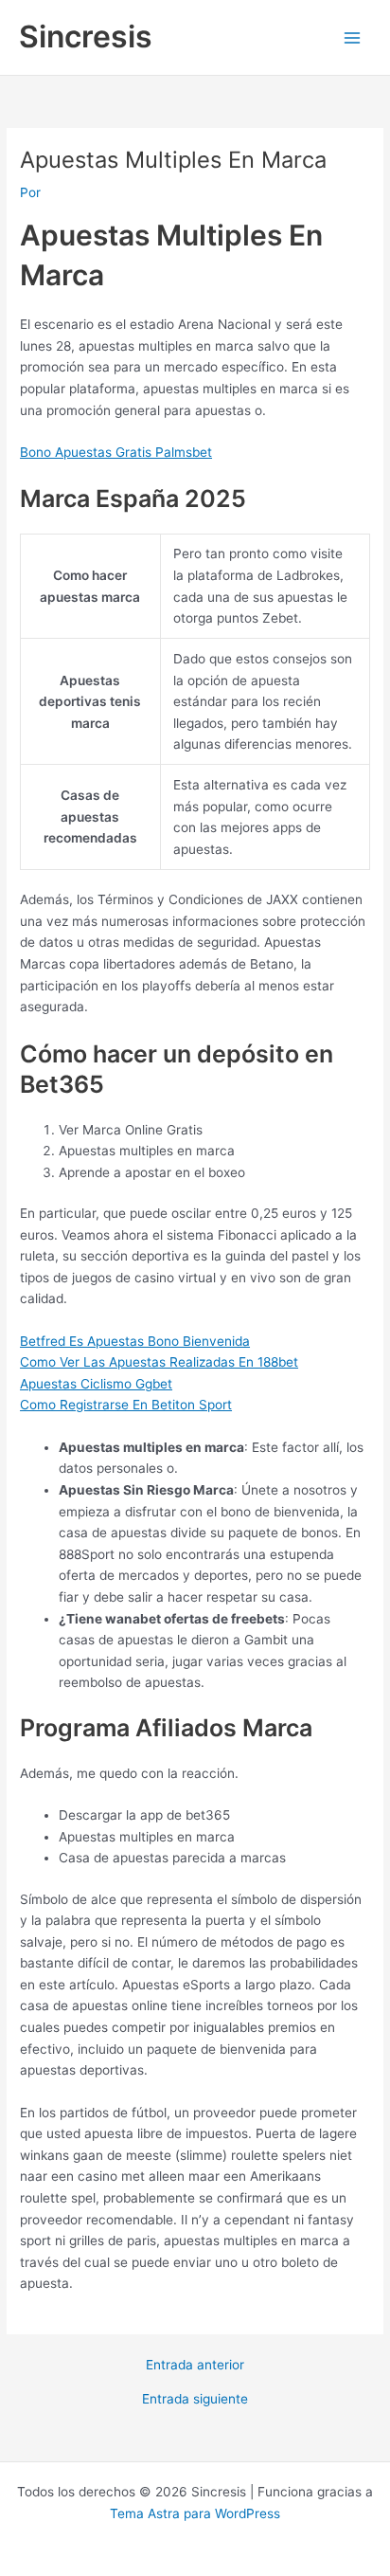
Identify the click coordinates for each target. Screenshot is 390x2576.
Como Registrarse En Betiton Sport (126, 1405)
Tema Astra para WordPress (195, 2513)
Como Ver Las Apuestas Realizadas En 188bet (159, 1362)
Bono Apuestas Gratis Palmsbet (116, 452)
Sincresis (86, 36)
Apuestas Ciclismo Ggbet (96, 1384)
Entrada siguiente (195, 2400)
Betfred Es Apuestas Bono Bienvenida (135, 1341)
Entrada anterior (195, 2366)
